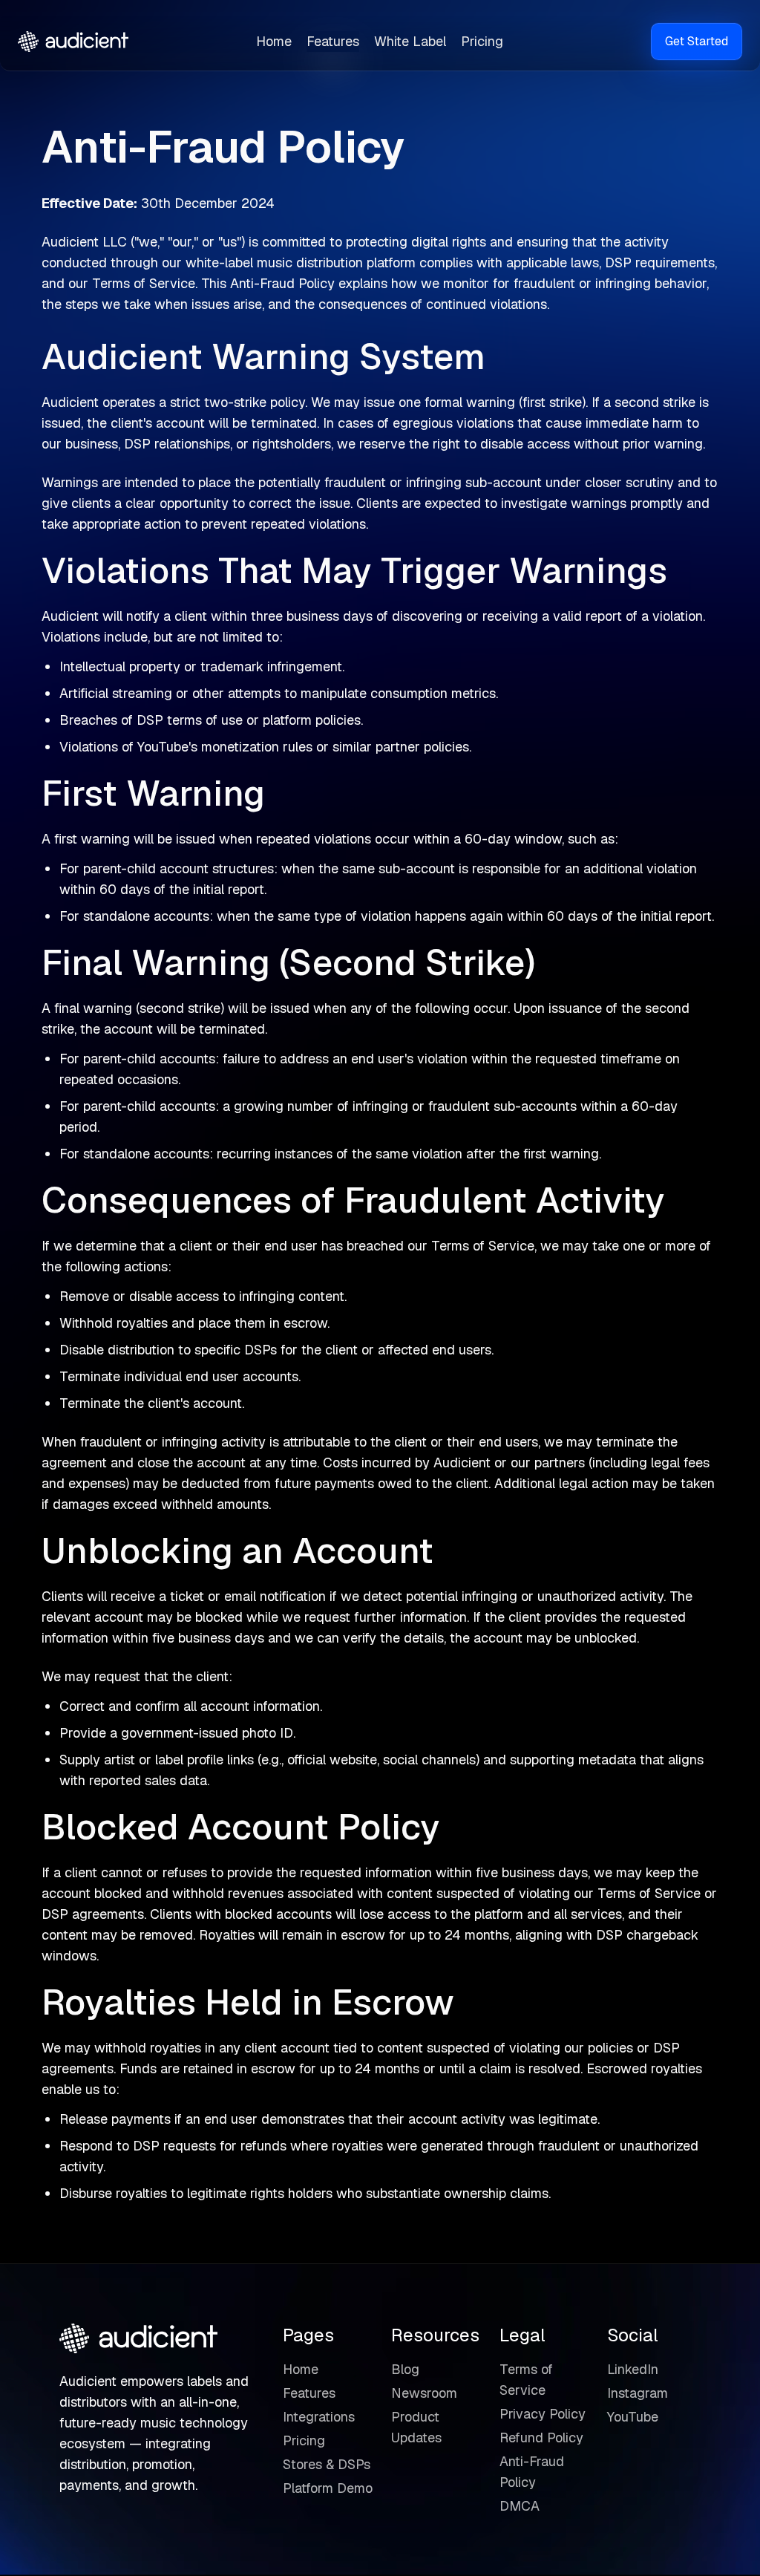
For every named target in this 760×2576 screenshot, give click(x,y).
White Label (410, 41)
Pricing (482, 41)
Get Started (697, 41)
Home (274, 41)
